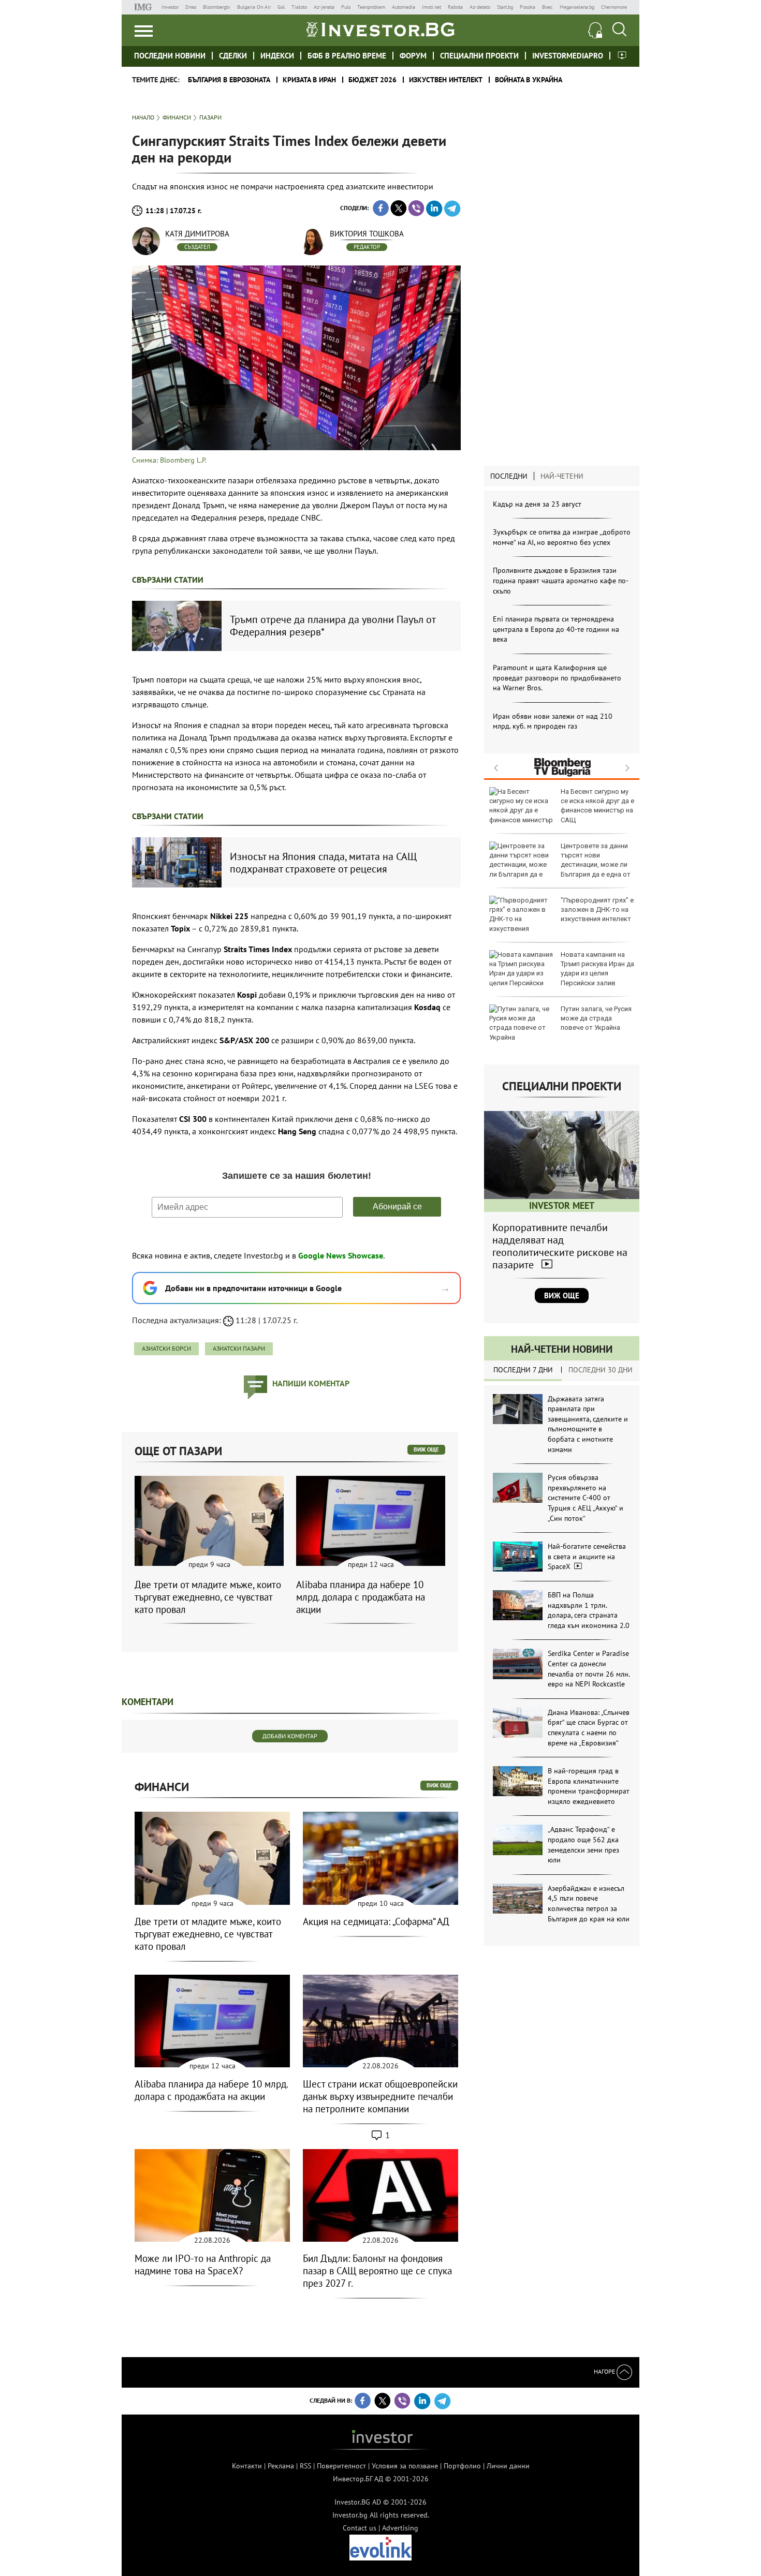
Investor (170, 7)
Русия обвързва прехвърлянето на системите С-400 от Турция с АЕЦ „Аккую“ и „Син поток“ (586, 1498)
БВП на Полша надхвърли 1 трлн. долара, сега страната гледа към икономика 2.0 (589, 1610)
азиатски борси (166, 1348)
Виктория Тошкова (367, 234)
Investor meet (622, 55)
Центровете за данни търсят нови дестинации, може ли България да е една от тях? (560, 865)
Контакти (247, 2466)
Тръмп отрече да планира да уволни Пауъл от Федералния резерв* (333, 626)
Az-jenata (324, 7)
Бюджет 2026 (372, 80)
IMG (145, 7)
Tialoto (299, 7)
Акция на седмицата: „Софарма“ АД (376, 1921)
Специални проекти (479, 56)
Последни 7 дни (523, 1370)
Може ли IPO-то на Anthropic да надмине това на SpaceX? (203, 2264)
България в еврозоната (229, 80)
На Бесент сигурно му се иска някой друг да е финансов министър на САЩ (597, 806)
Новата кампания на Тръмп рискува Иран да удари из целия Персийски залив (597, 969)
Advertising (400, 2528)
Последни (509, 476)
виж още (426, 1449)
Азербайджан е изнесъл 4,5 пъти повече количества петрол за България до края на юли (589, 1904)
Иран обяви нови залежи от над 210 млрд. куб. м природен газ (553, 721)
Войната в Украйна (529, 80)
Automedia (404, 7)
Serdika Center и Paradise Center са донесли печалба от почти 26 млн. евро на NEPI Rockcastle (589, 1669)
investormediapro (568, 56)
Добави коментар (290, 1736)
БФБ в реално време (347, 56)
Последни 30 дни (601, 1370)
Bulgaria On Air (254, 7)
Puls (346, 7)
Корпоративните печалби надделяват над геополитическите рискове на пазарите (560, 1246)
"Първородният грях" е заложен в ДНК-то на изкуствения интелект (597, 909)
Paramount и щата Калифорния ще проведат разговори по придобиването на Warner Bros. (557, 678)
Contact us (360, 2528)
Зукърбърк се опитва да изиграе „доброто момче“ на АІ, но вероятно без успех (562, 537)
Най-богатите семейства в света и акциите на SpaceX (587, 1556)
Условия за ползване (405, 2466)
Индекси (277, 56)
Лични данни (508, 2466)
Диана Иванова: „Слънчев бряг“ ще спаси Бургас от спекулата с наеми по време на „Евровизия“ (589, 1728)
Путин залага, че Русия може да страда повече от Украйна (596, 1018)
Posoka (528, 7)
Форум (413, 56)
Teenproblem (371, 7)
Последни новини (170, 56)
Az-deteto (480, 7)
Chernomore (614, 7)
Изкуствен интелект (446, 80)
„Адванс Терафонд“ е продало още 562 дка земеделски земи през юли (583, 1845)
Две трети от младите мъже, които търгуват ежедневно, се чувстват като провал (208, 1597)
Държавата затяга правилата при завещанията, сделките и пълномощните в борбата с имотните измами (588, 1424)
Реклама (281, 2466)
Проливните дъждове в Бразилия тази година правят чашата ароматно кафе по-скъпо (561, 580)
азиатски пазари (239, 1348)
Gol (281, 7)
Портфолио (462, 2466)
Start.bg (505, 7)
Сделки (233, 56)
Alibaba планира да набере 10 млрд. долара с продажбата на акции (361, 1597)
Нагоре (605, 2371)
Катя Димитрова (197, 234)
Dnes (191, 7)
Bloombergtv (217, 7)
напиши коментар (311, 1383)
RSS (305, 2466)
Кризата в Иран (309, 80)
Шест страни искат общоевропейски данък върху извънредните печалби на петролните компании (380, 2096)
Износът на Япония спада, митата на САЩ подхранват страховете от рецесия (323, 863)
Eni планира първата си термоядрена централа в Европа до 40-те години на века (556, 629)
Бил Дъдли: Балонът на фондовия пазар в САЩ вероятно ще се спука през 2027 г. (377, 2271)
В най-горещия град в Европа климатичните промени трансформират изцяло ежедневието (589, 1786)
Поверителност (341, 2466)
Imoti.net (431, 7)
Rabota (455, 7)
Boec (547, 7)
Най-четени (562, 476)
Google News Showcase (341, 1255)
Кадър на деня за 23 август (537, 504)
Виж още (562, 1296)
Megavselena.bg (577, 7)
